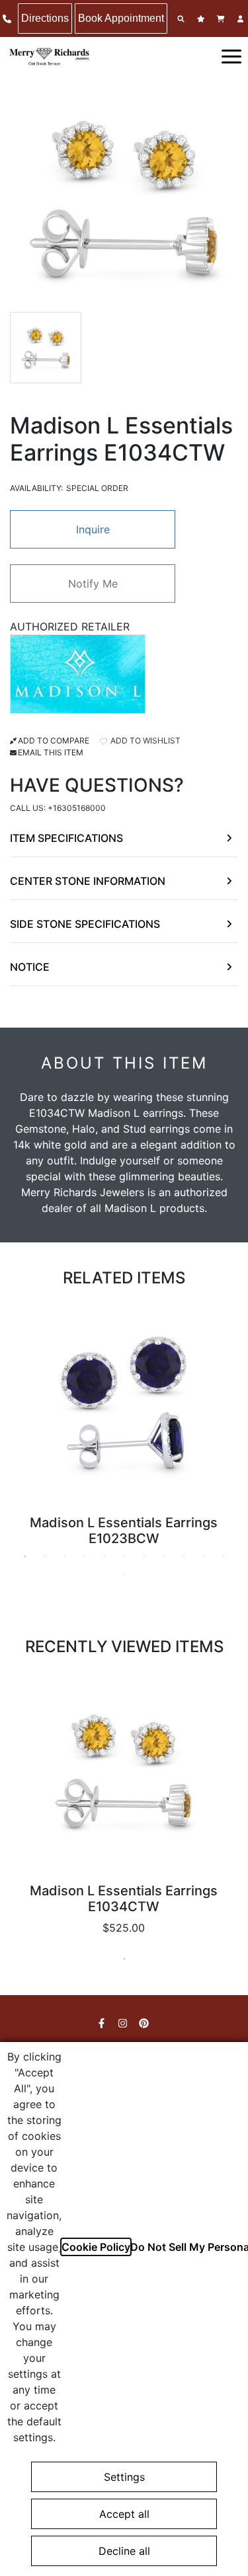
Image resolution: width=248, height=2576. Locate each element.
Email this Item (51, 752)
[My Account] (242, 19)
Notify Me (93, 584)
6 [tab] (124, 1556)
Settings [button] (124, 2477)
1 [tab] (25, 1556)
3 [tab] (65, 1556)
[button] (231, 56)
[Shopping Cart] (222, 19)
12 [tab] (124, 1575)
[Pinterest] (145, 2023)
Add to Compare (54, 740)
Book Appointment (121, 18)
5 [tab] (104, 1556)
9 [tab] (184, 1556)
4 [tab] (85, 1556)
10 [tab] (204, 1556)
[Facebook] (103, 2023)
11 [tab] (224, 1556)
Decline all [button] (124, 2551)
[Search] (183, 19)
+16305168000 (77, 808)
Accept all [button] (124, 2514)
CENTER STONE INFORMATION (88, 881)
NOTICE (30, 967)
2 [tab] (45, 1556)
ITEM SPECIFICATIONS (66, 838)
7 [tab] (144, 1556)
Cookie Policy (96, 2247)
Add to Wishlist (145, 740)
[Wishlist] (202, 19)
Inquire (93, 529)
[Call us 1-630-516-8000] (9, 19)
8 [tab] (164, 1556)
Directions (45, 18)
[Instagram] (124, 2023)
